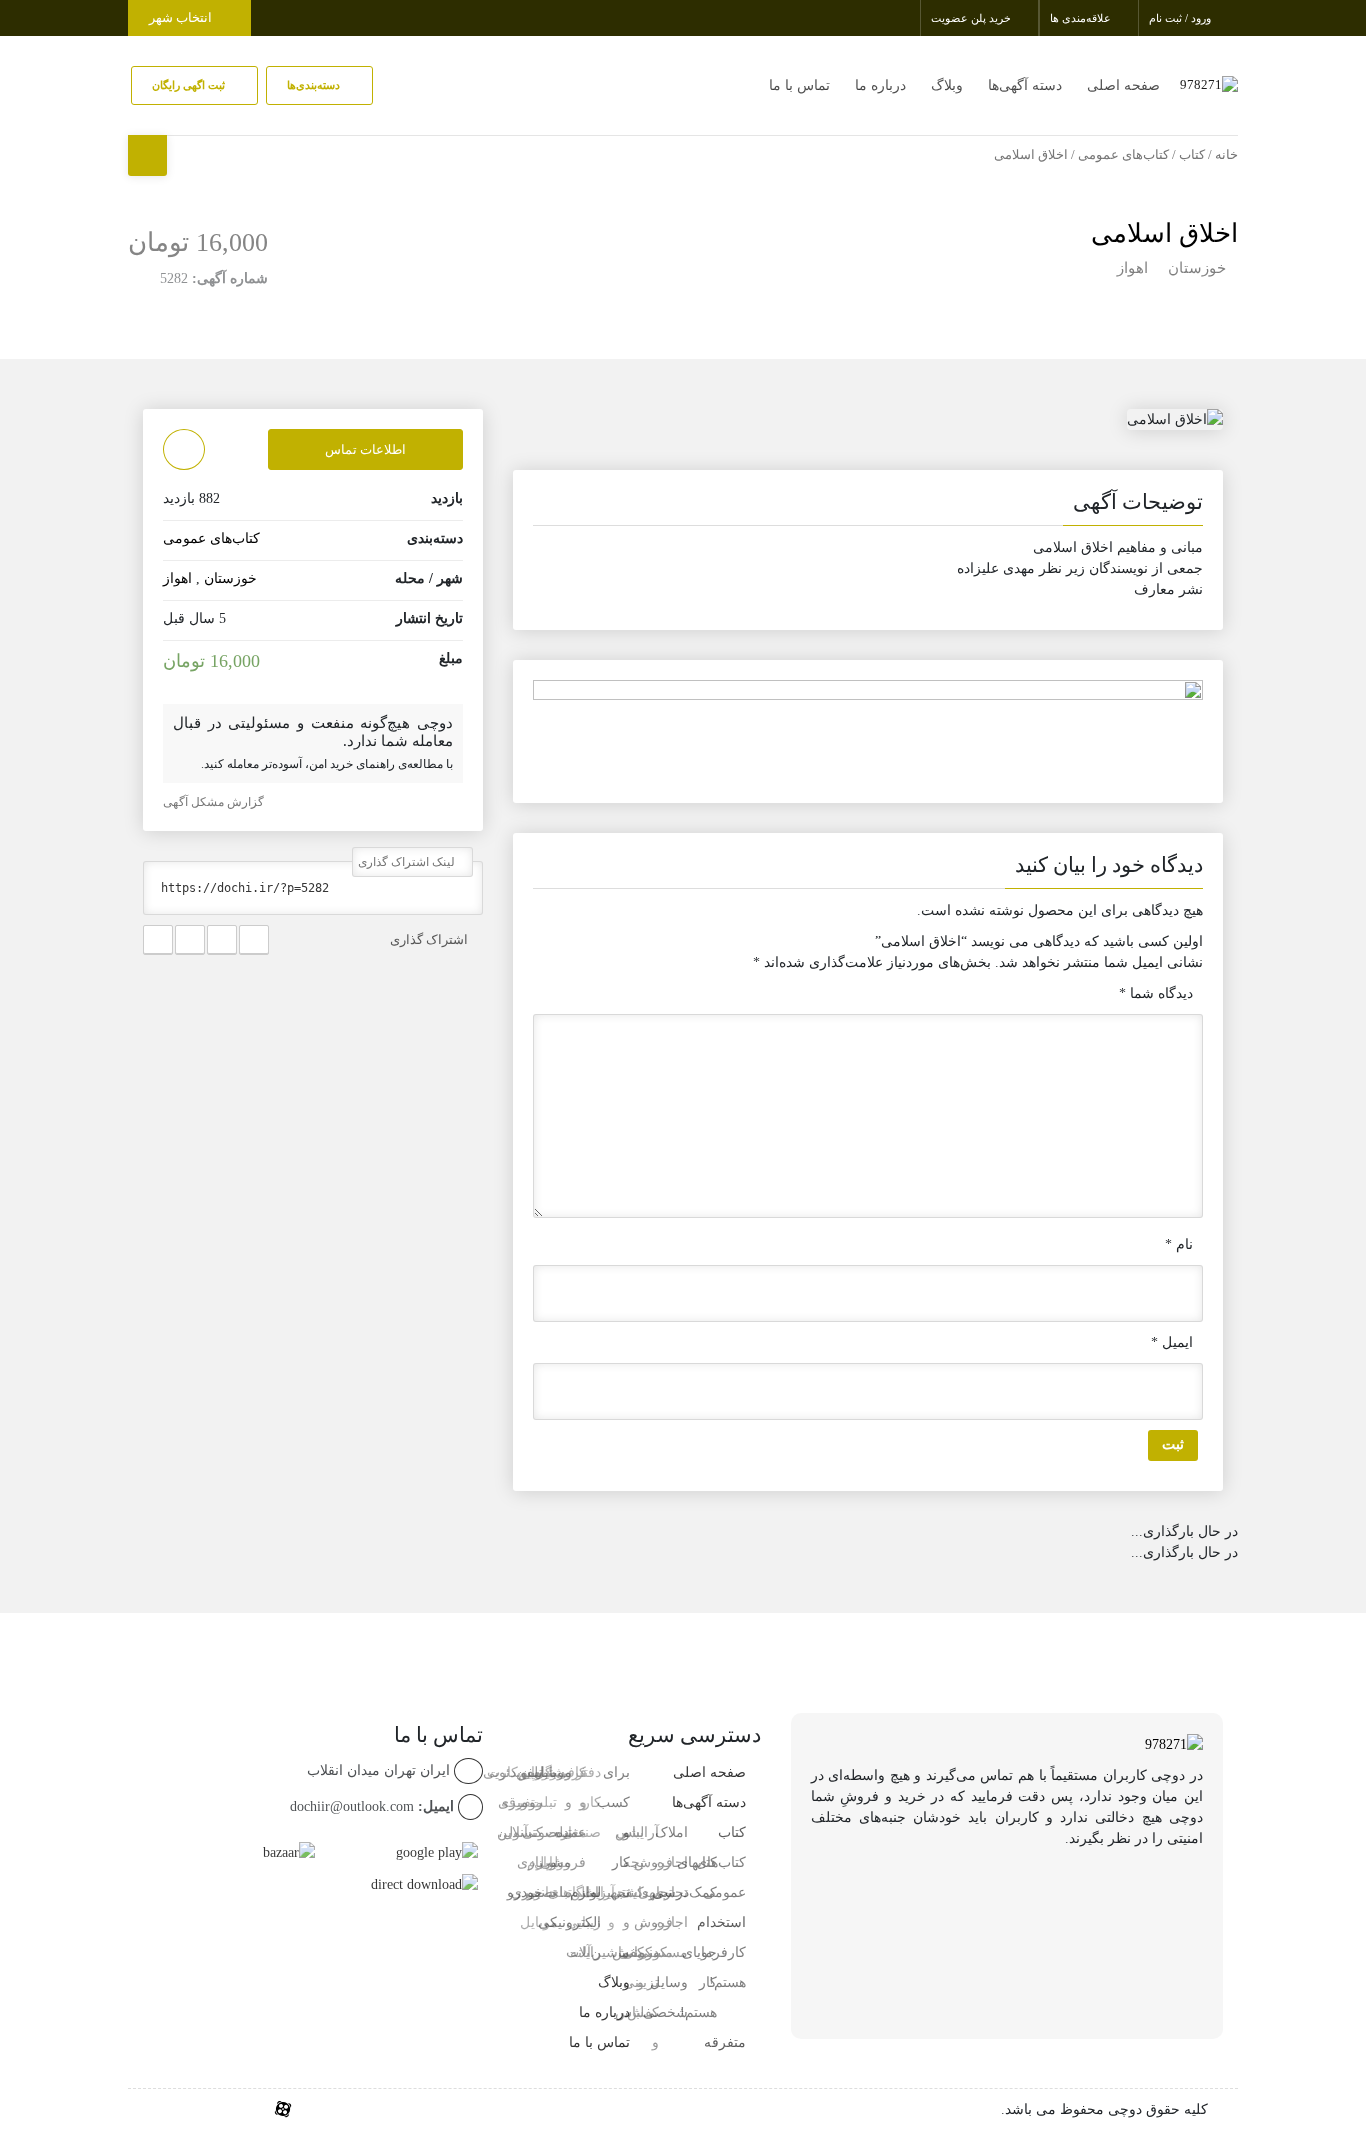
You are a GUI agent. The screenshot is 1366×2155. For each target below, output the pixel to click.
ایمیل (1172, 1342)
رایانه (585, 1952)
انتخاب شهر (182, 17)
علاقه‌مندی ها (1082, 18)
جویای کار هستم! (698, 1982)
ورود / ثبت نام (1181, 18)
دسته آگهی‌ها (1025, 85)
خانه (1226, 155)
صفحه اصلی (1123, 85)
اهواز (1132, 268)
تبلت (558, 1892)
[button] (868, 506)
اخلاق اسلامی (1164, 233)
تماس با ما (799, 85)
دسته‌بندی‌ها (315, 85)
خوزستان (1197, 268)
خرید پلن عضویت (972, 18)
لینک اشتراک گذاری (408, 862)
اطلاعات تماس (365, 449)
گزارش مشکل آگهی (215, 802)
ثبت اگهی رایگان (190, 85)
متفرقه (725, 2042)
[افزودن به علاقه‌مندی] (184, 449)
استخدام (721, 1922)
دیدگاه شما (1156, 993)
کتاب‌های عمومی (1123, 155)
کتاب (1192, 155)
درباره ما (880, 85)
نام (1179, 1244)
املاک (671, 1832)
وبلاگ (947, 85)
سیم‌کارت (515, 1772)
